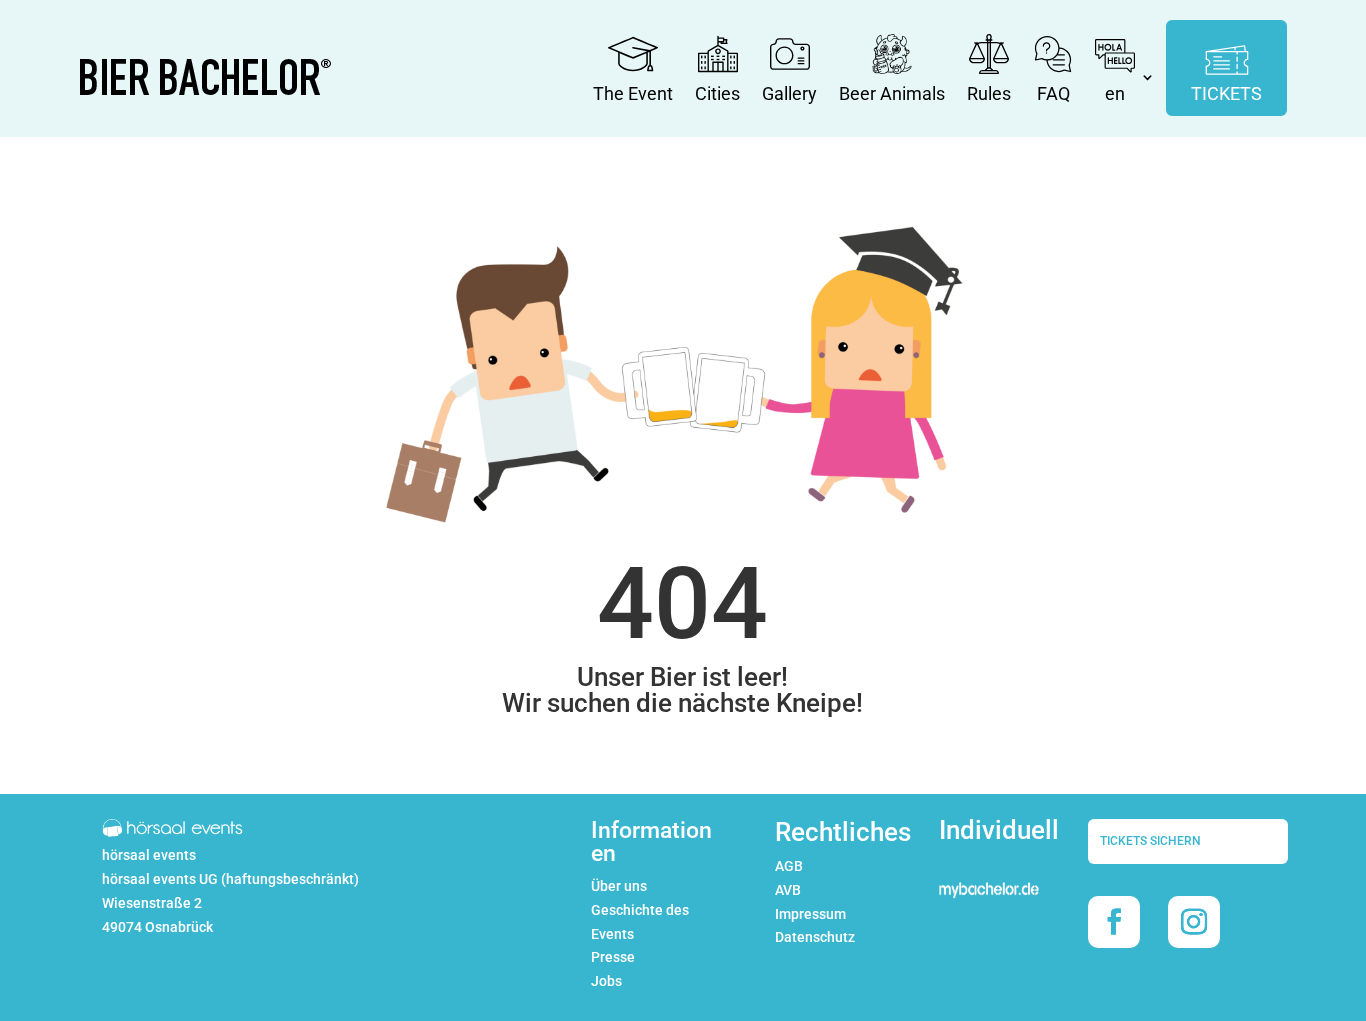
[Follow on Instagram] (1194, 922)
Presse (613, 957)
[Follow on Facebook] (1114, 922)
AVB (788, 890)
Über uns (619, 886)
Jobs (606, 981)
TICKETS (1226, 93)
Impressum (810, 914)
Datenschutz (815, 937)
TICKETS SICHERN (1150, 841)
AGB (789, 866)
